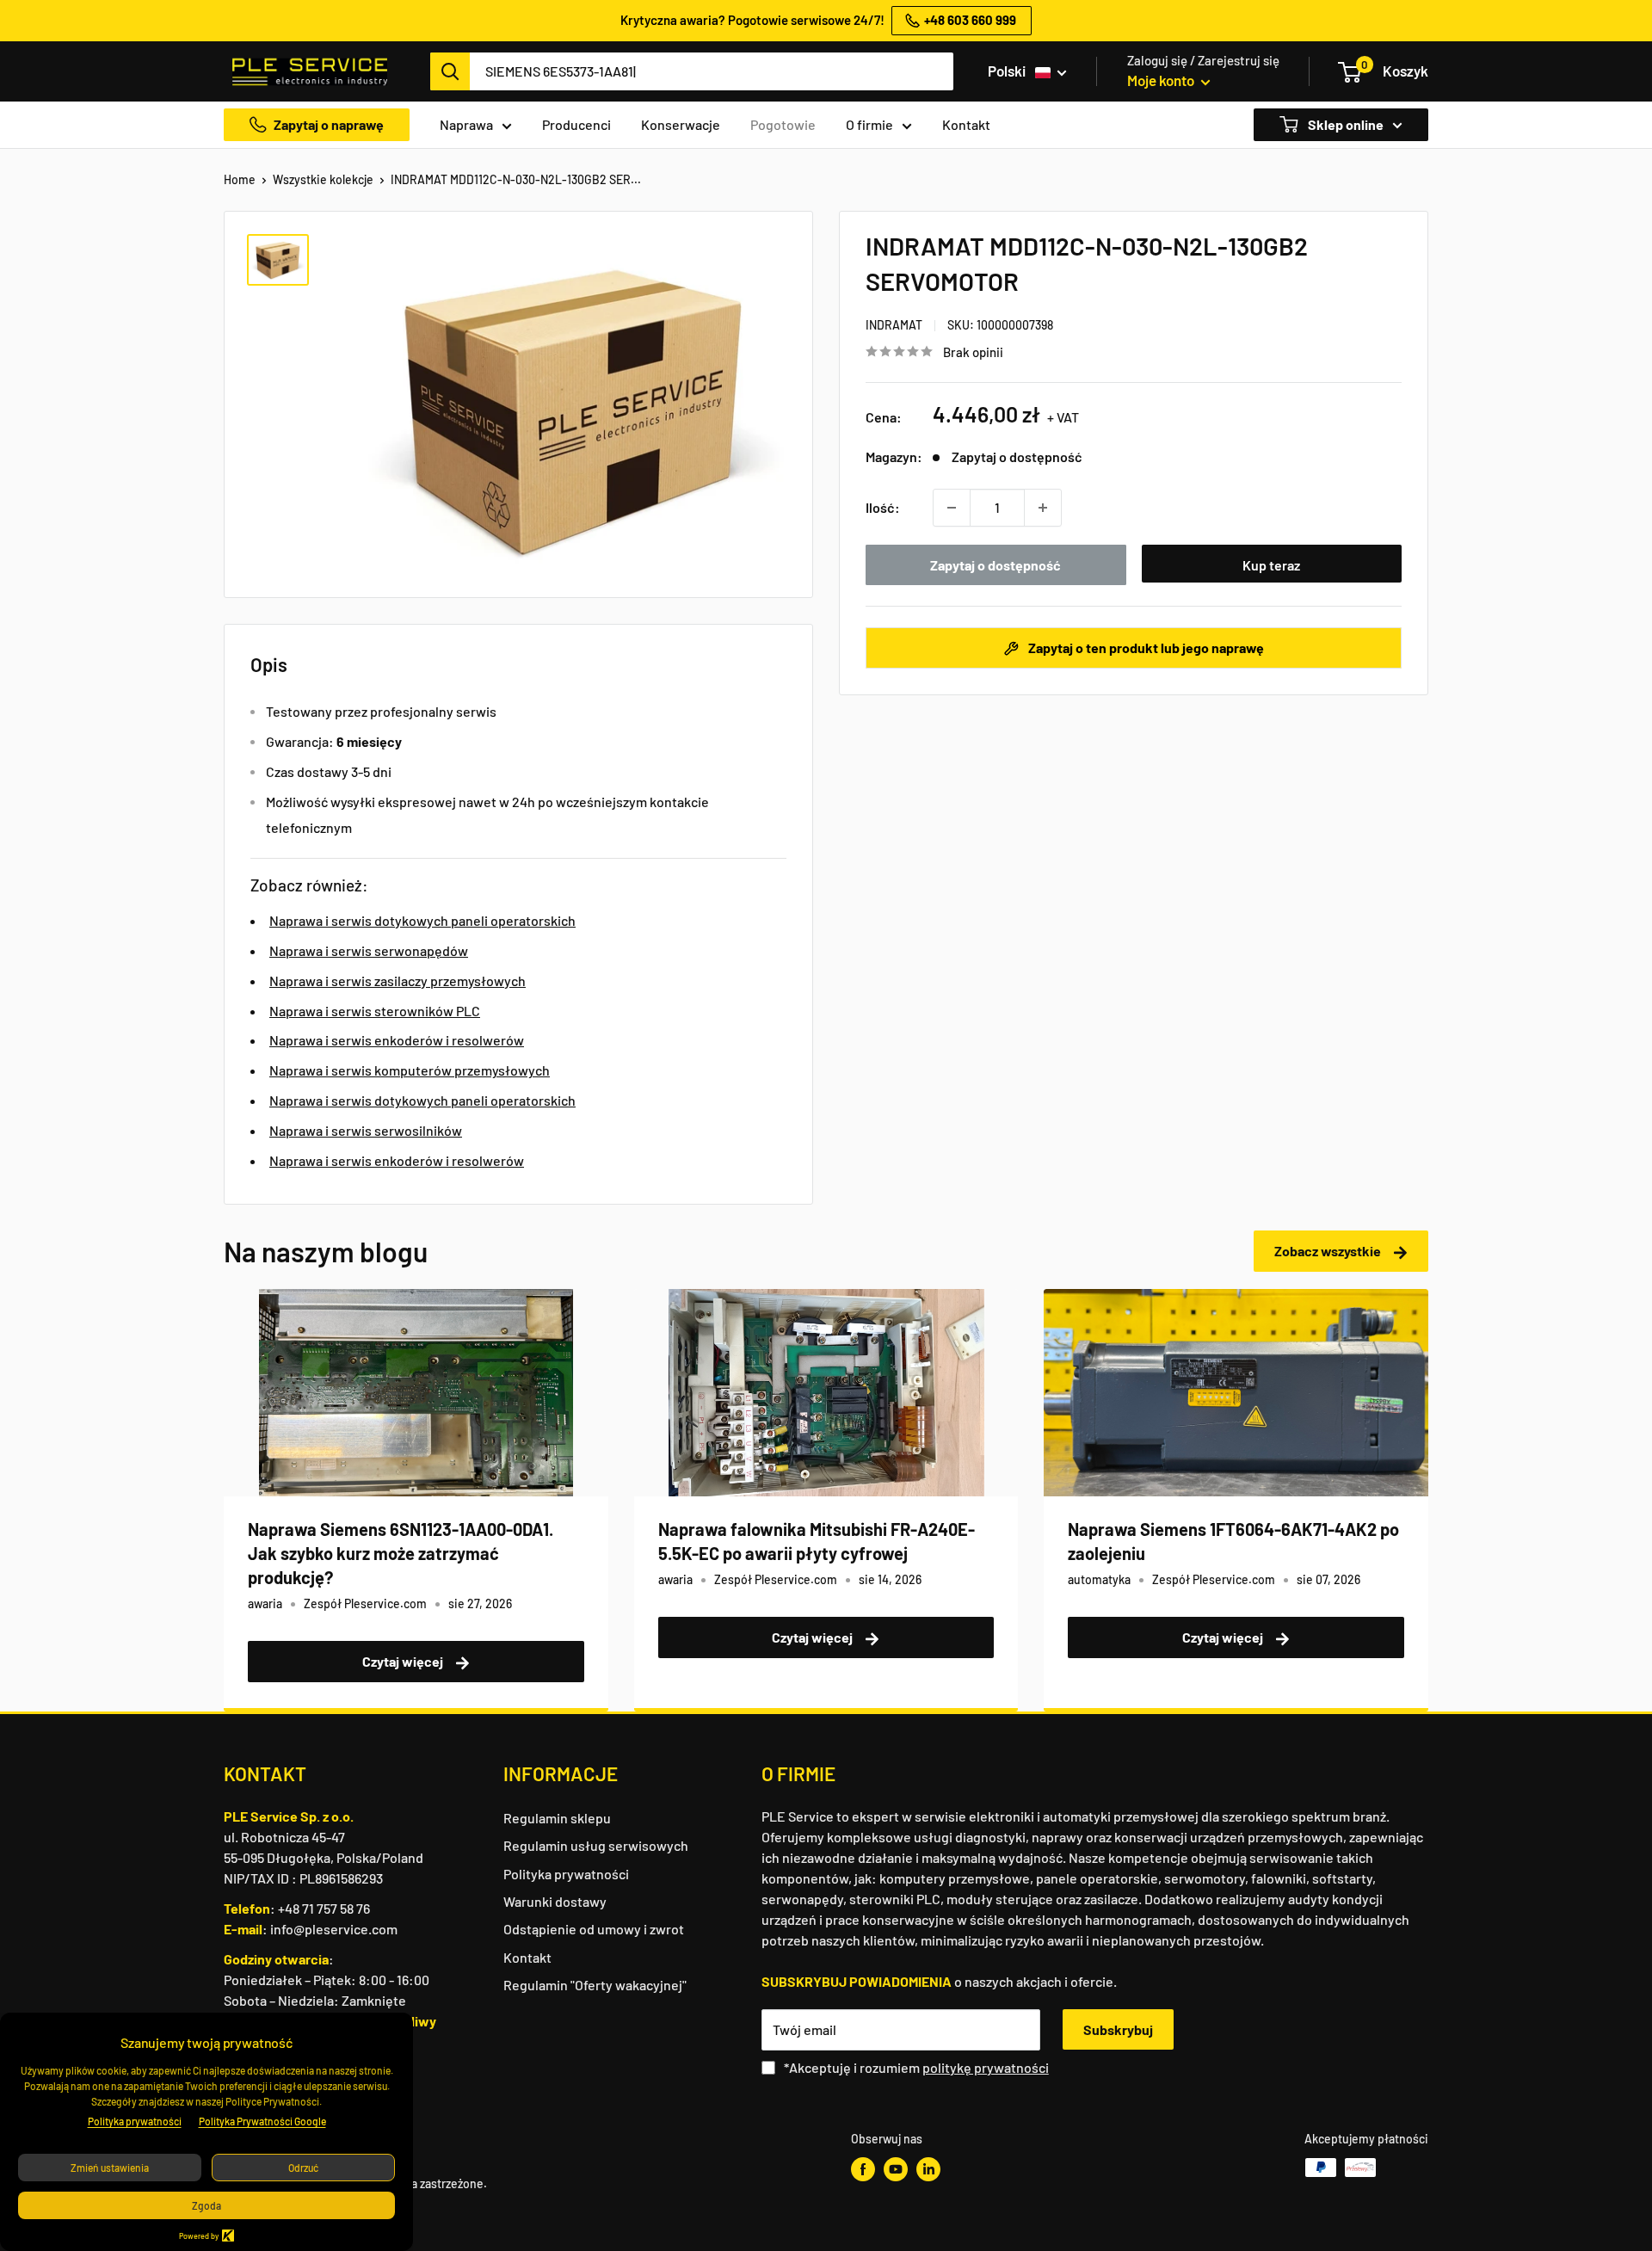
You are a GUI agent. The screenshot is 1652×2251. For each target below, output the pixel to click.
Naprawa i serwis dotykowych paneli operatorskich (422, 920)
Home (240, 179)
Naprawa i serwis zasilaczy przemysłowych (398, 981)
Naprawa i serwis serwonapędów (369, 950)
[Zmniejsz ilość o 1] (952, 508)
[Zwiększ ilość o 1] (1043, 508)
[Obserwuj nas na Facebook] (863, 2169)
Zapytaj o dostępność (996, 565)
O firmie (869, 124)
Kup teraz (1271, 565)
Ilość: (883, 507)
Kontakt (966, 124)
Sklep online (1344, 124)
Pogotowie (783, 124)
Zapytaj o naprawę (329, 124)
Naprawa (466, 124)
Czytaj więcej (404, 1661)
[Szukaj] (450, 71)
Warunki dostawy (555, 1901)
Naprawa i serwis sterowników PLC (375, 1011)
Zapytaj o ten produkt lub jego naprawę (1145, 648)
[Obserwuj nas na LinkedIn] (928, 2169)
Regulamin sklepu (557, 1818)
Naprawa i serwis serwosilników (366, 1130)
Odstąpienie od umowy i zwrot (594, 1929)
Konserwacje (681, 124)
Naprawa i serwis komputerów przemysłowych (410, 1070)
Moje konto (1162, 80)
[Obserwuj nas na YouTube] (896, 2169)
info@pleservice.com (334, 1929)
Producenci (576, 124)
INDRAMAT (894, 325)
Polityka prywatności (566, 1874)
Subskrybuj (1118, 2029)
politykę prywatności (986, 2067)
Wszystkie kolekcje (323, 179)
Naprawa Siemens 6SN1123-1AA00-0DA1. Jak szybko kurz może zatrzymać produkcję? (401, 1553)
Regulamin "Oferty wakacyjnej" (595, 1985)
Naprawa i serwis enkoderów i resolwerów (397, 1040)
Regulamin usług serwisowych (596, 1845)
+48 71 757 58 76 (324, 1908)
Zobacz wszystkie (1329, 1251)
